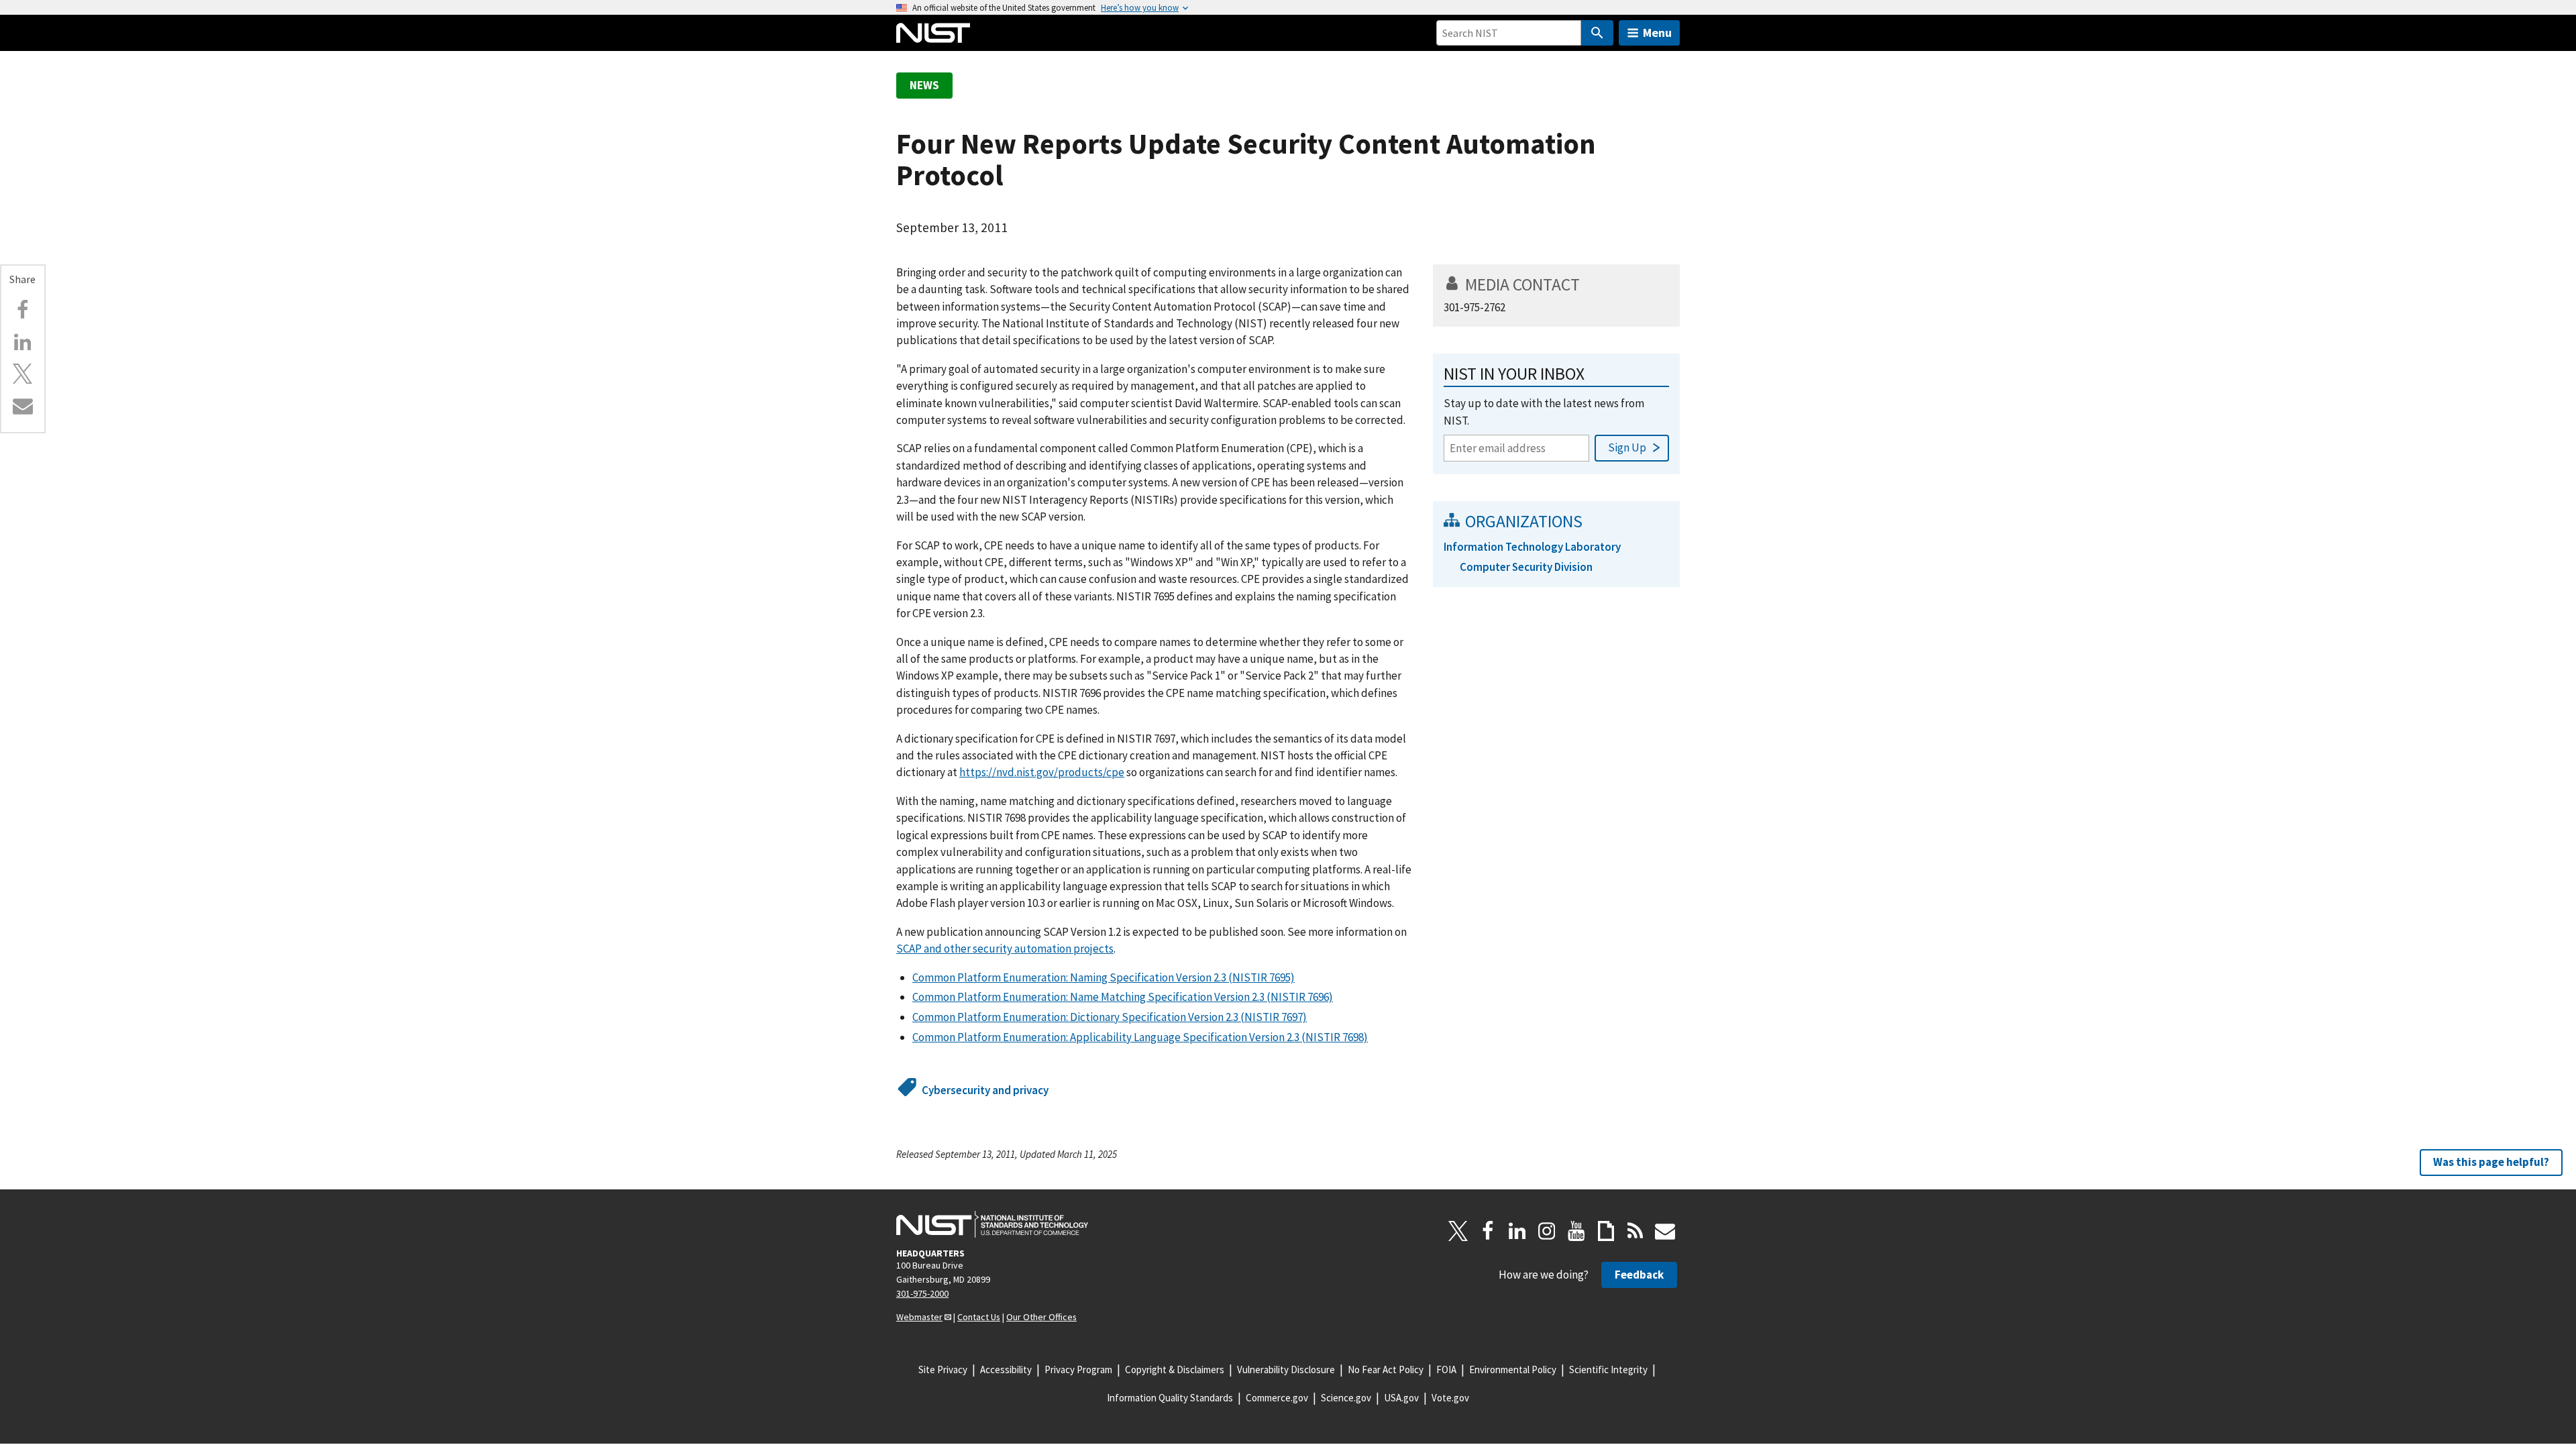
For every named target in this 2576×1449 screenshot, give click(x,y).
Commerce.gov (1277, 1398)
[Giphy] (1606, 1231)
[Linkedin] (23, 342)
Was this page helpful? (2491, 1162)
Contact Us (979, 1317)
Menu (1657, 33)
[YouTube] (1576, 1231)
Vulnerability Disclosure (1286, 1370)
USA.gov (1401, 1398)
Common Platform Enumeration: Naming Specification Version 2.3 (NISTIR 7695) (1104, 977)
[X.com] (23, 374)
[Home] (933, 33)
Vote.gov (1450, 1398)
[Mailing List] (1665, 1231)
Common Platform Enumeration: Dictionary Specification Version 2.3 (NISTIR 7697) (1110, 1017)
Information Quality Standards (1170, 1398)
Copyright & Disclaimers (1175, 1370)
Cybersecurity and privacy (985, 1090)
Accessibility (1006, 1370)
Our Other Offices (1041, 1317)
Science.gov (1346, 1398)
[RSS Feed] (1635, 1231)
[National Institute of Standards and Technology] (992, 1224)
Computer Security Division (1526, 567)
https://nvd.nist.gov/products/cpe (1042, 772)
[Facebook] (23, 310)
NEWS (924, 85)
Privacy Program (1078, 1370)
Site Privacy (943, 1370)
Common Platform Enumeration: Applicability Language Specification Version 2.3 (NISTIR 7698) (1140, 1037)
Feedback (1639, 1275)
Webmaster (919, 1317)
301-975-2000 (922, 1293)
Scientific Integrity (1608, 1370)
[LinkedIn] (1517, 1231)
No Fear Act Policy (1386, 1370)
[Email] (23, 406)
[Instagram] (1547, 1231)
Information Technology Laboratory (1532, 547)
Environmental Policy (1513, 1370)
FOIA (1446, 1370)
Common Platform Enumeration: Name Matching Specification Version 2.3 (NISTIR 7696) (1123, 997)
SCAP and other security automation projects (1005, 949)
